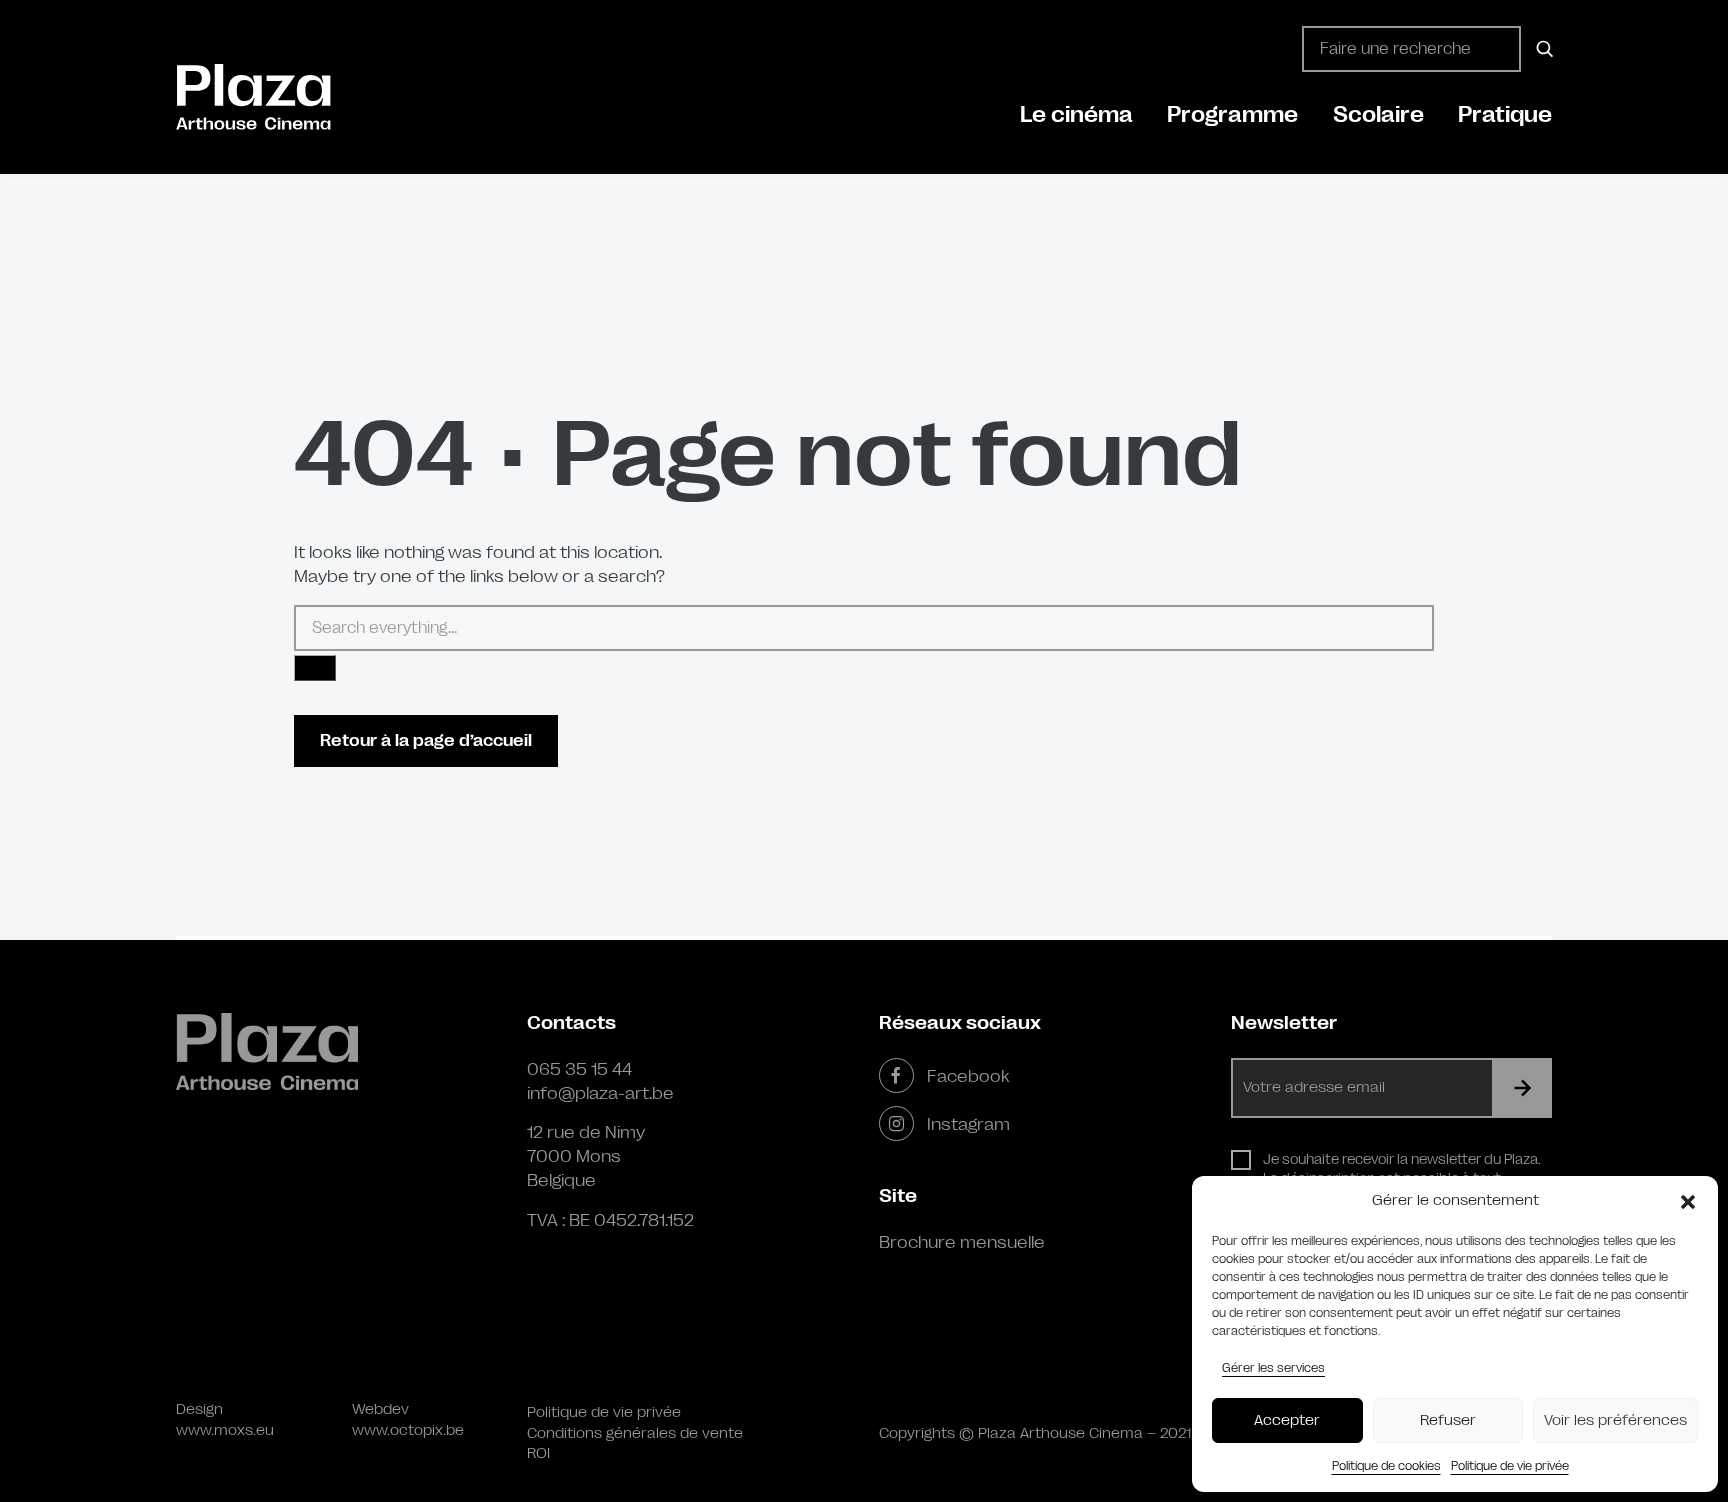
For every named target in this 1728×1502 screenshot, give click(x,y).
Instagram (968, 1124)
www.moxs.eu (225, 1430)
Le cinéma (1076, 114)
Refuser (1448, 1420)
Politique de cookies (1386, 1466)
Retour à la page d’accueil (426, 740)
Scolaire (1378, 114)
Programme (1232, 114)
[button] (1688, 1201)
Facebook (968, 1076)
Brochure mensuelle (962, 1242)
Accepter (1287, 1420)
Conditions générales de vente (635, 1433)
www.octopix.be (408, 1430)
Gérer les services (1273, 1368)
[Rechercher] (1541, 49)
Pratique (1505, 114)
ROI (538, 1453)
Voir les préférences (1615, 1420)
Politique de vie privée (1510, 1466)
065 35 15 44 (579, 1069)
